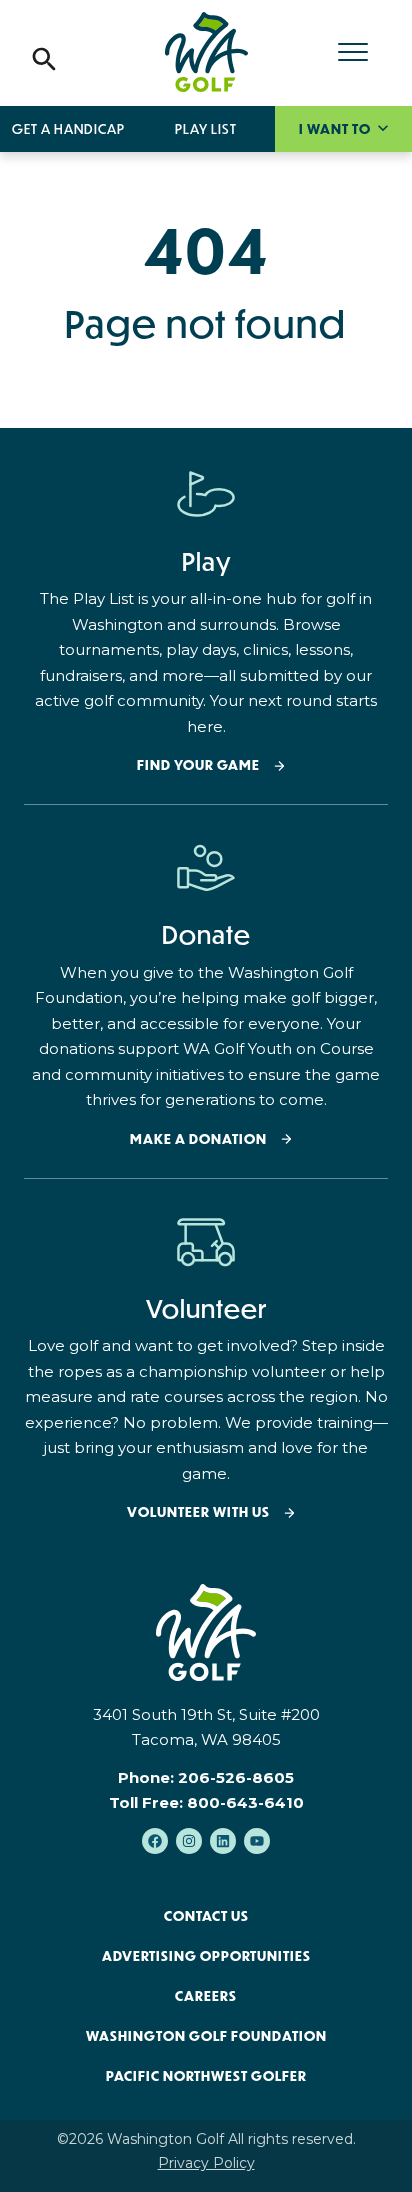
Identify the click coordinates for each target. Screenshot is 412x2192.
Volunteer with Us (198, 1512)
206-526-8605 (236, 1777)
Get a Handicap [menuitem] (68, 129)
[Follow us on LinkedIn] (223, 1841)
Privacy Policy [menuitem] (206, 2163)
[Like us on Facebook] (155, 1841)
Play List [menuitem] (206, 129)
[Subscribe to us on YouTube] (257, 1841)
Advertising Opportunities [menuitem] (206, 1956)
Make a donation (198, 1139)
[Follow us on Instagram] (189, 1841)
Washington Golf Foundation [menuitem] (206, 2036)
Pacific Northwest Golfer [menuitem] (206, 2076)
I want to (336, 129)
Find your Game (198, 765)
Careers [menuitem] (206, 1996)
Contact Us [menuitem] (206, 1916)
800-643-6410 (245, 1802)
